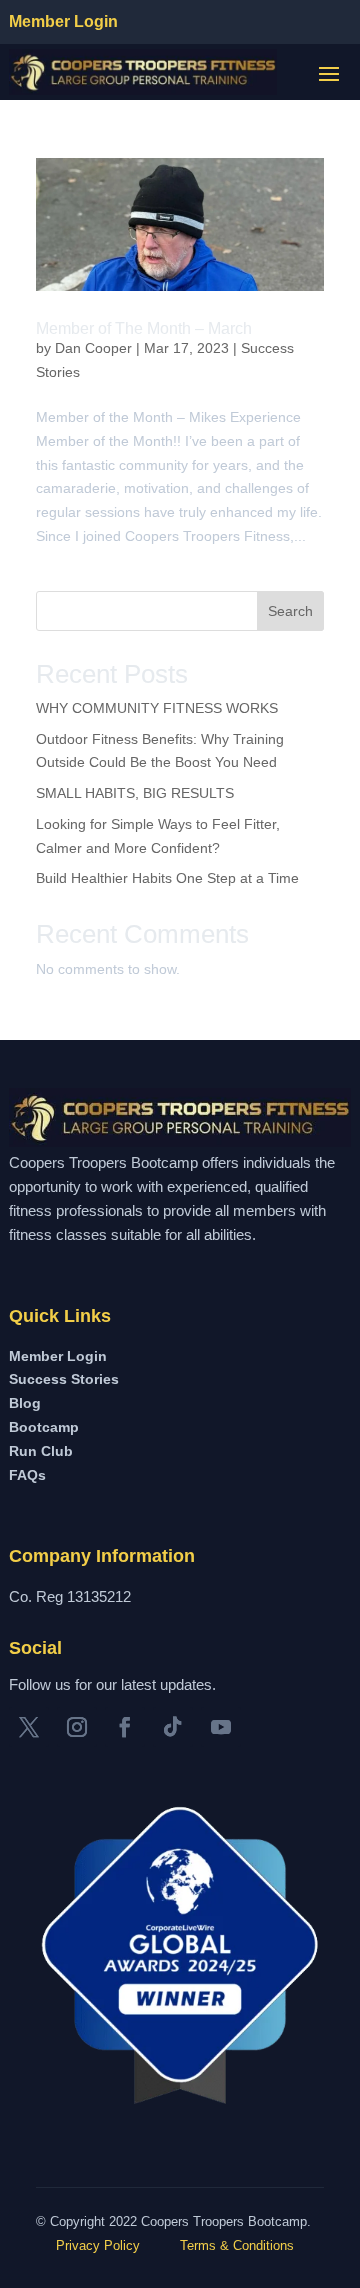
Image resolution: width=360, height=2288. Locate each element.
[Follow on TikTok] (173, 1727)
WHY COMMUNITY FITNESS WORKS (157, 708)
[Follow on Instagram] (77, 1727)
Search (290, 611)
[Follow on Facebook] (125, 1727)
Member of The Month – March (144, 328)
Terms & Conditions (237, 2245)
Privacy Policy (96, 2245)
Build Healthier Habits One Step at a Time (167, 878)
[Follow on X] (29, 1727)
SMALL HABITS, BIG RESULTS (135, 793)
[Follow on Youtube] (221, 1727)
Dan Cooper (93, 348)
